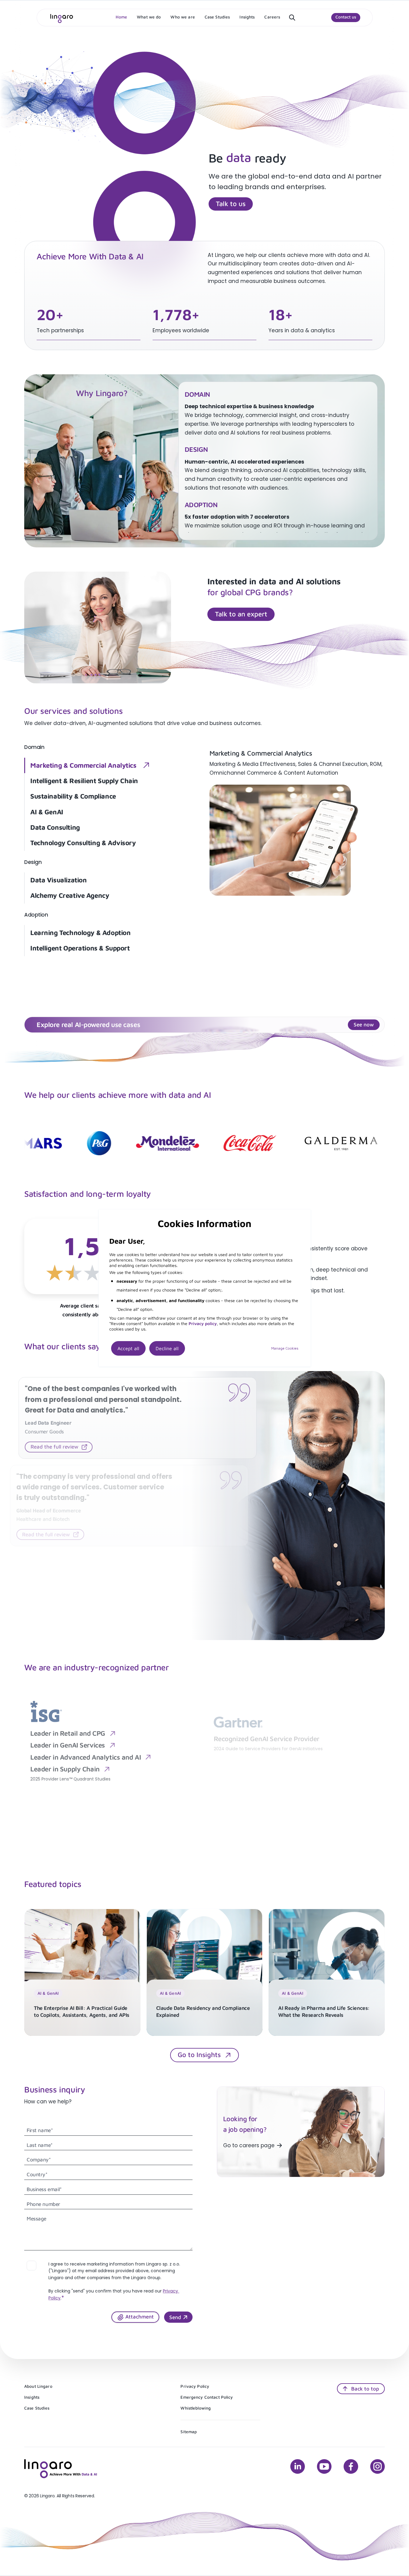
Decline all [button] (167, 1348)
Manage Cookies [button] (285, 1348)
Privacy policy (203, 1323)
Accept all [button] (128, 1348)
